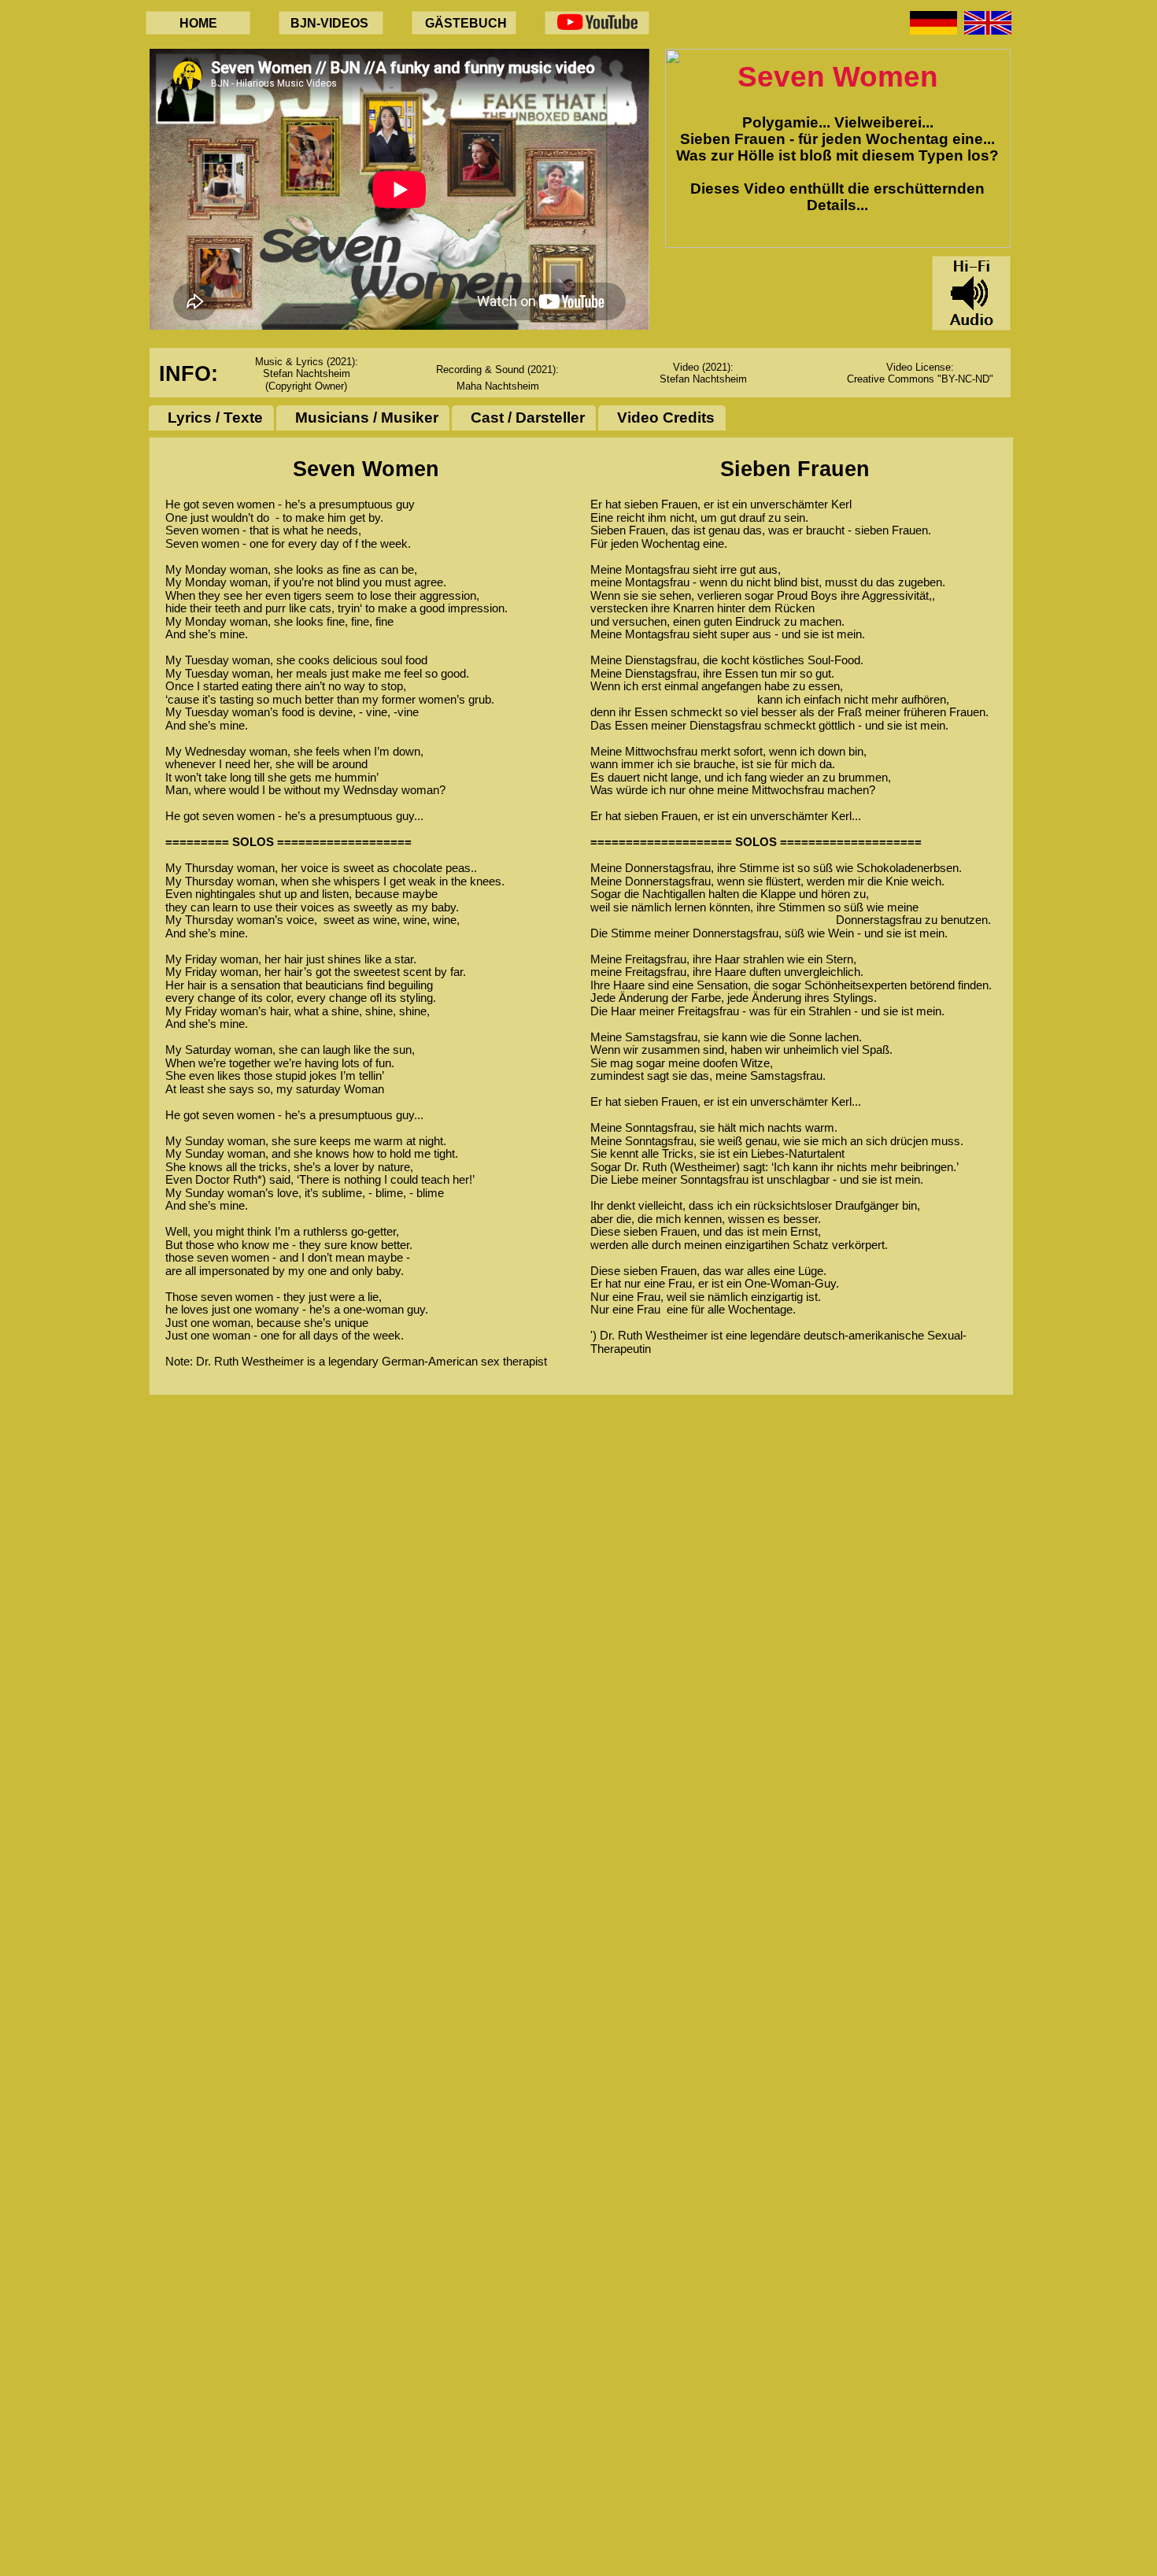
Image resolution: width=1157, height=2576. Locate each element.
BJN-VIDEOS (329, 23)
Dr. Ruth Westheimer (250, 1361)
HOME (198, 23)
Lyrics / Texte (215, 418)
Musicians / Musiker (367, 418)
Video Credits (666, 418)
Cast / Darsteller (528, 418)
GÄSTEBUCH (466, 23)
